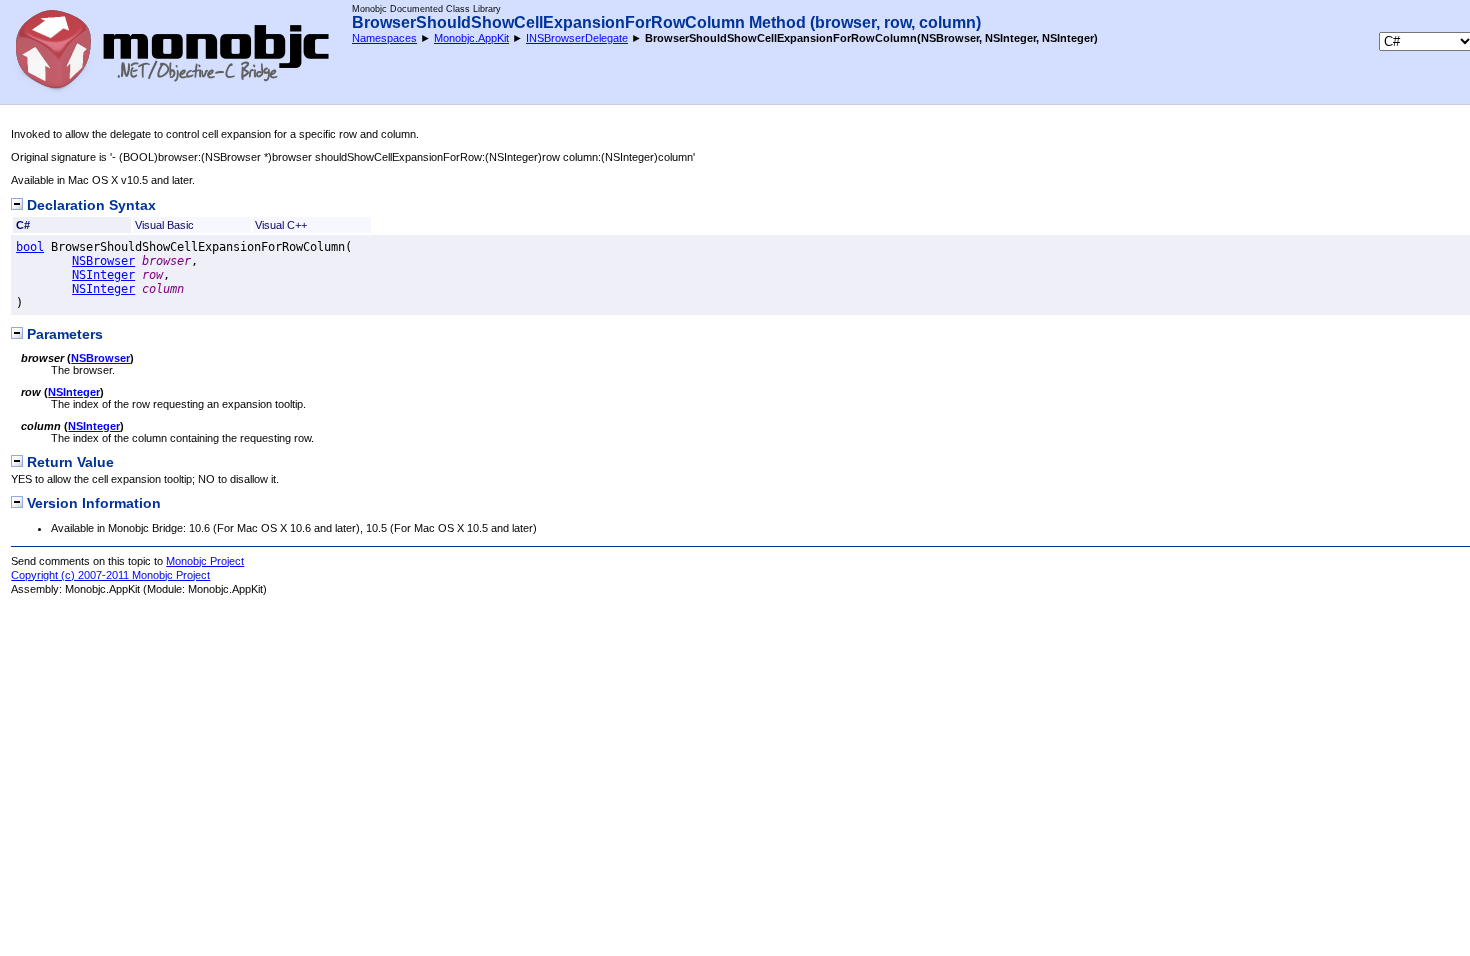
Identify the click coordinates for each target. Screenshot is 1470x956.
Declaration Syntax (89, 205)
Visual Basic (164, 225)
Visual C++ (281, 225)
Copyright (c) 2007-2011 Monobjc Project (110, 575)
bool (30, 247)
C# (23, 225)
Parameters (63, 334)
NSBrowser (103, 261)
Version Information (92, 503)
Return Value (68, 462)
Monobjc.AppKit (471, 38)
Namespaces (384, 38)
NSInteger (103, 275)
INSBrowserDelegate (577, 38)
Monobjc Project (205, 561)
